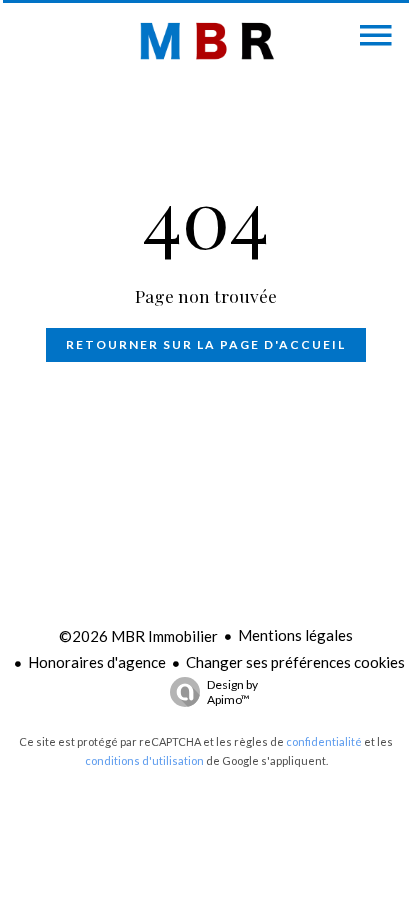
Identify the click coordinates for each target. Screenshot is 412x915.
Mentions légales (295, 635)
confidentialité (324, 741)
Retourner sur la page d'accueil (206, 344)
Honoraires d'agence (97, 662)
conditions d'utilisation (144, 760)
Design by (232, 692)
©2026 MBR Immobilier (138, 636)
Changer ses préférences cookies (295, 662)
